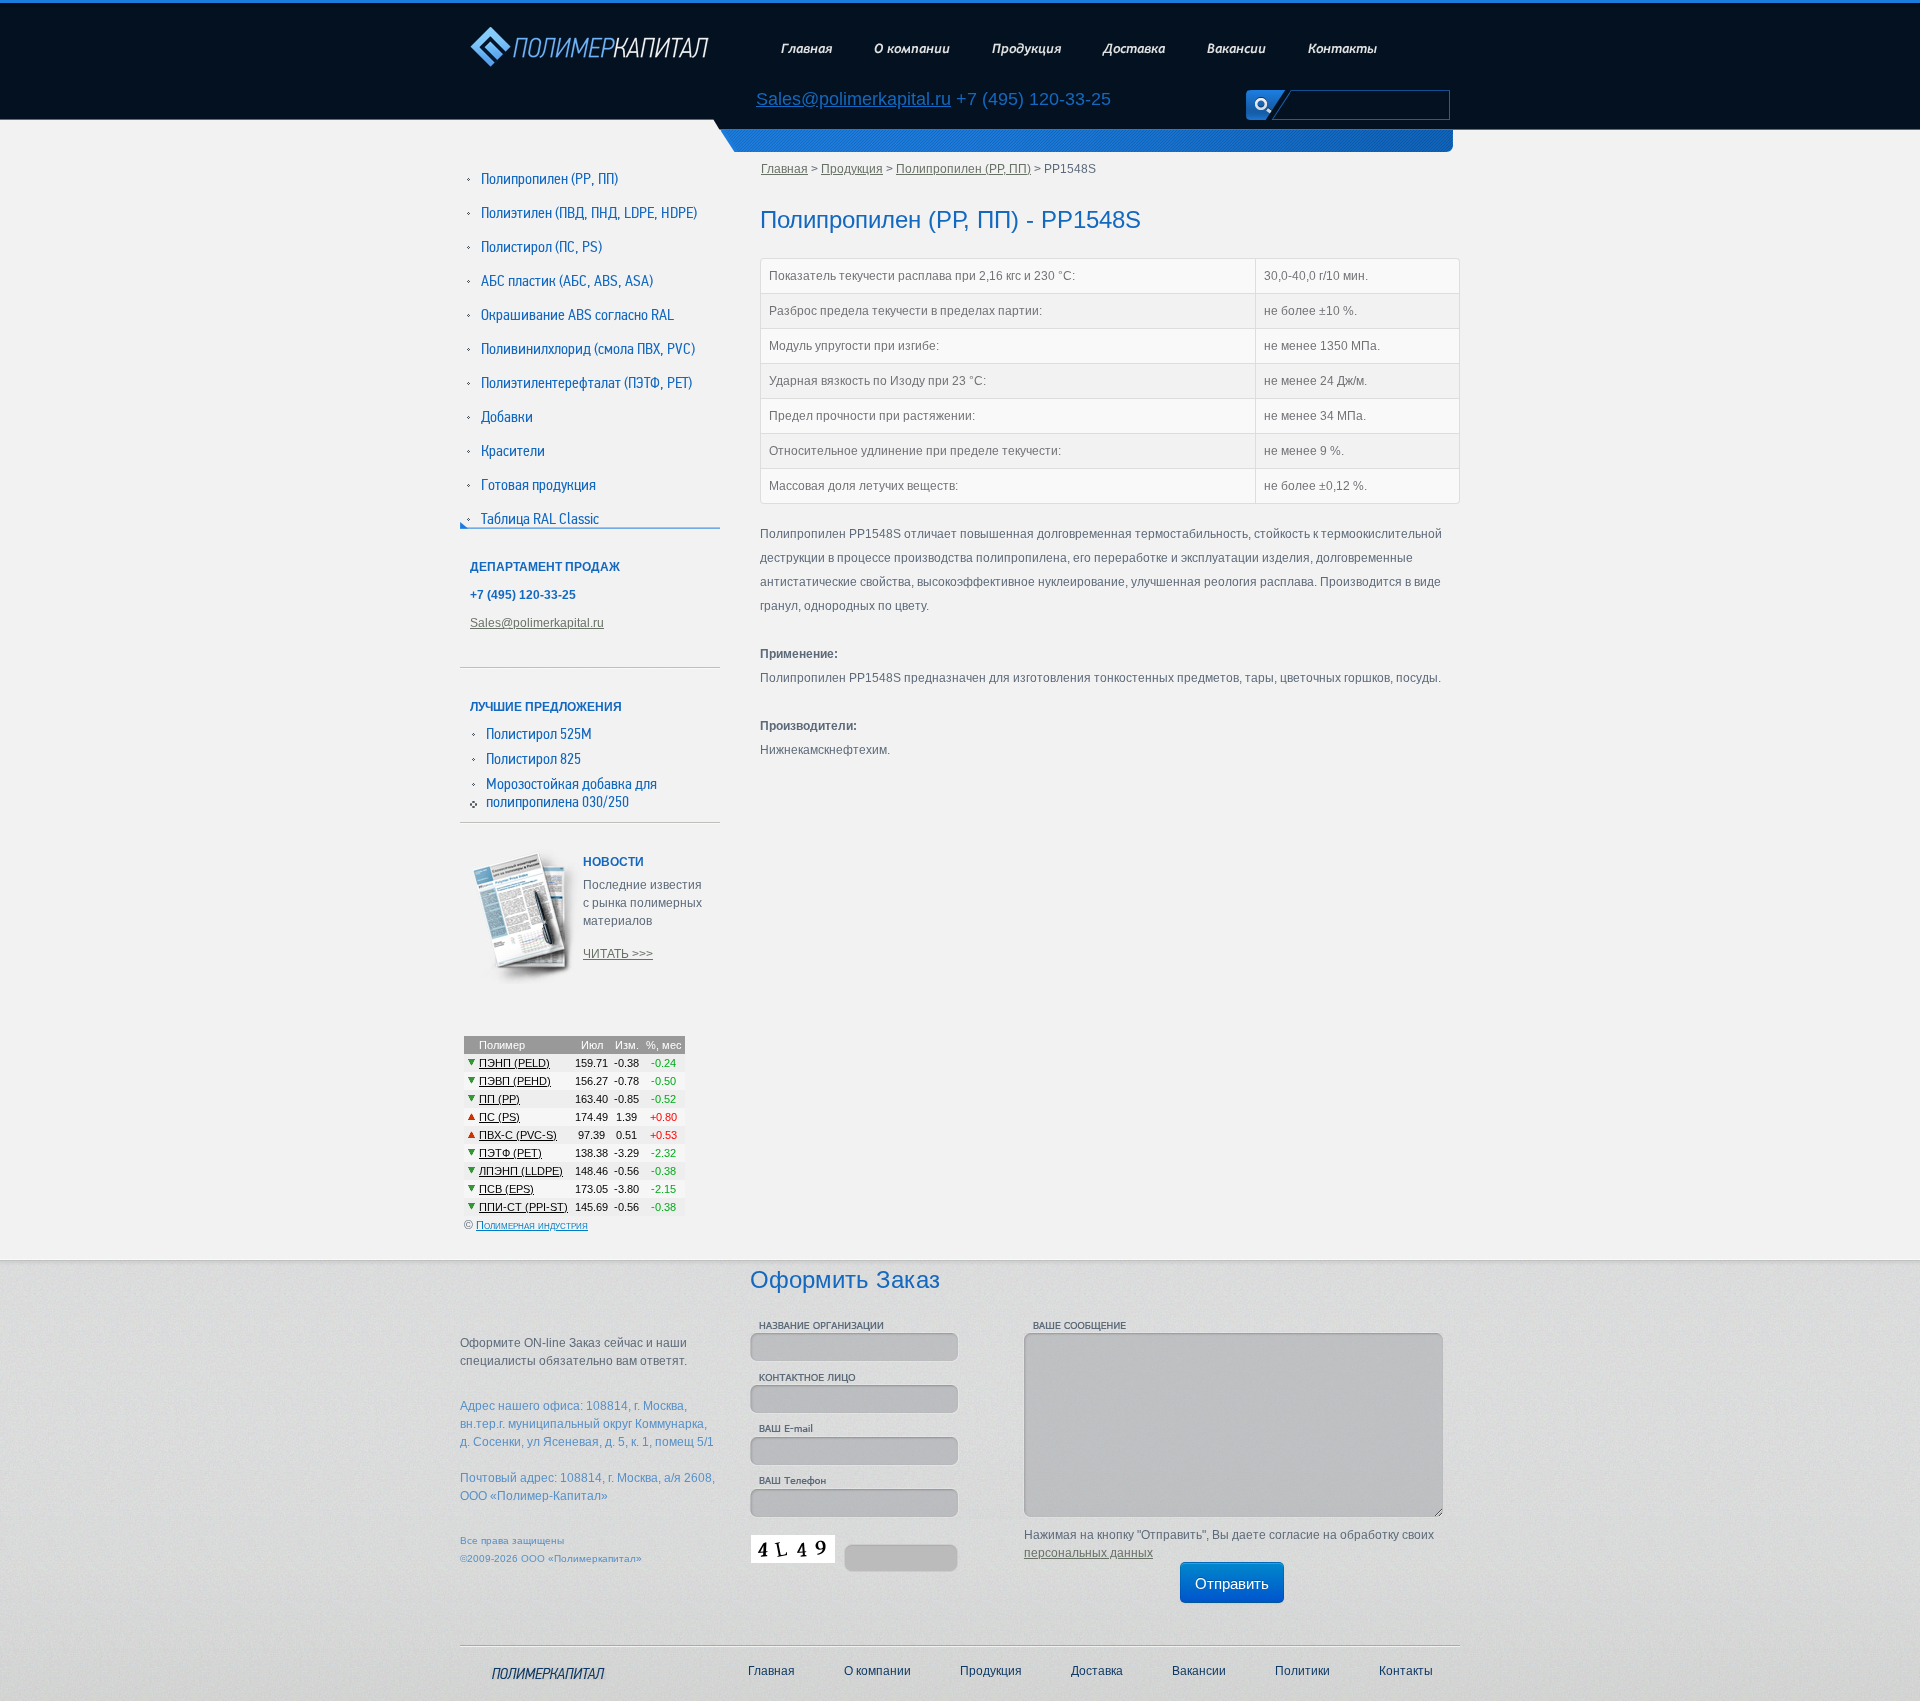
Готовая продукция (538, 485)
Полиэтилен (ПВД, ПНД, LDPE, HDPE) (589, 213)
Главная (806, 48)
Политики (1302, 1671)
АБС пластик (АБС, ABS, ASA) (567, 281)
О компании (912, 48)
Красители (513, 451)
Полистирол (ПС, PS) (541, 247)
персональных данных (1088, 1553)
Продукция (1026, 48)
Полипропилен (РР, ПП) (549, 179)
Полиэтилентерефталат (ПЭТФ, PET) (586, 383)
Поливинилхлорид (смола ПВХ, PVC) (588, 349)
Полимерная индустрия (532, 1225)
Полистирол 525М (539, 734)
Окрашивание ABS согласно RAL (577, 315)
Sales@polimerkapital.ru (853, 99)
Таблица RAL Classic (540, 519)
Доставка (1134, 48)
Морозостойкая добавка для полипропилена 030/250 (571, 793)
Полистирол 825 (533, 759)
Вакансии (1236, 48)
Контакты (1342, 48)
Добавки (507, 417)
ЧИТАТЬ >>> (618, 954)
